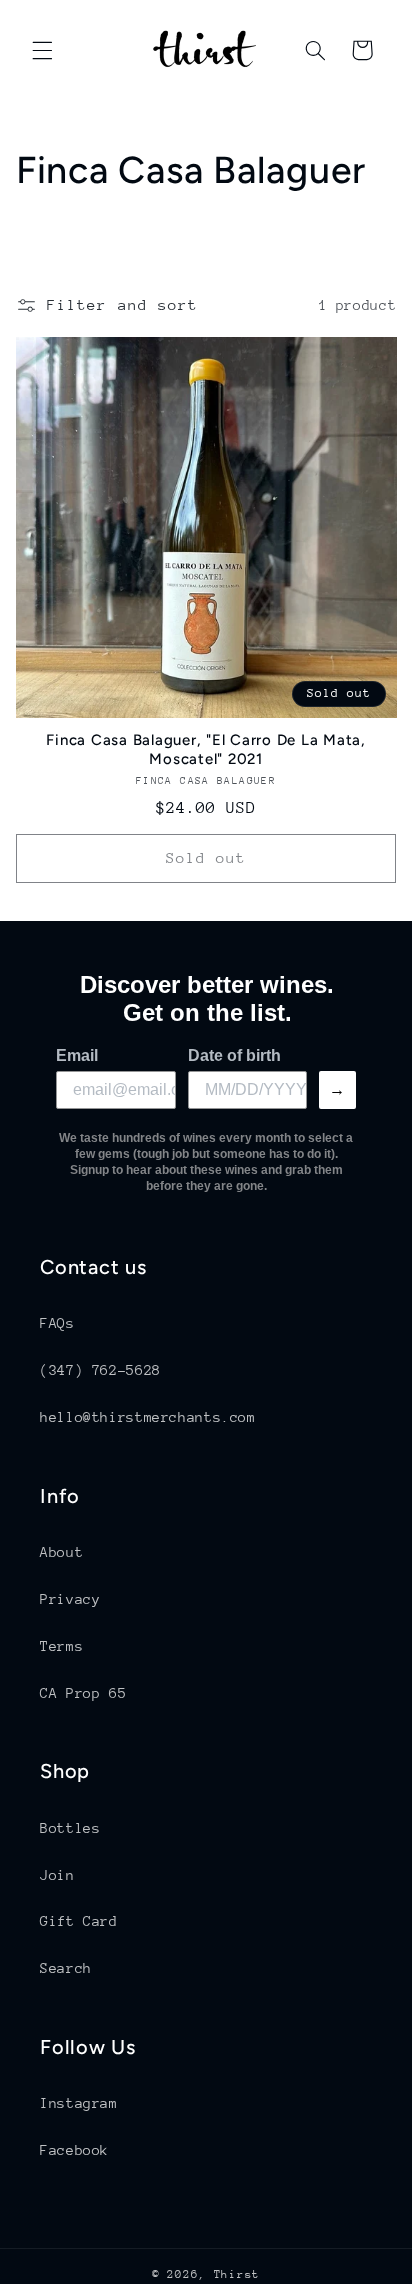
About (61, 1552)
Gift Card (79, 1921)
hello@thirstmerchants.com (148, 1417)
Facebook (74, 2150)
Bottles (70, 1828)
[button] (42, 50)
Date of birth (234, 1055)
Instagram (79, 2103)
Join (57, 1875)
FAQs (57, 1323)
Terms (61, 1646)
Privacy (70, 1599)
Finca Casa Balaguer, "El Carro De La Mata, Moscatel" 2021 (206, 749)
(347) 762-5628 (100, 1370)
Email (77, 1055)
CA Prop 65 (83, 1693)
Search (66, 1968)
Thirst (237, 2274)
